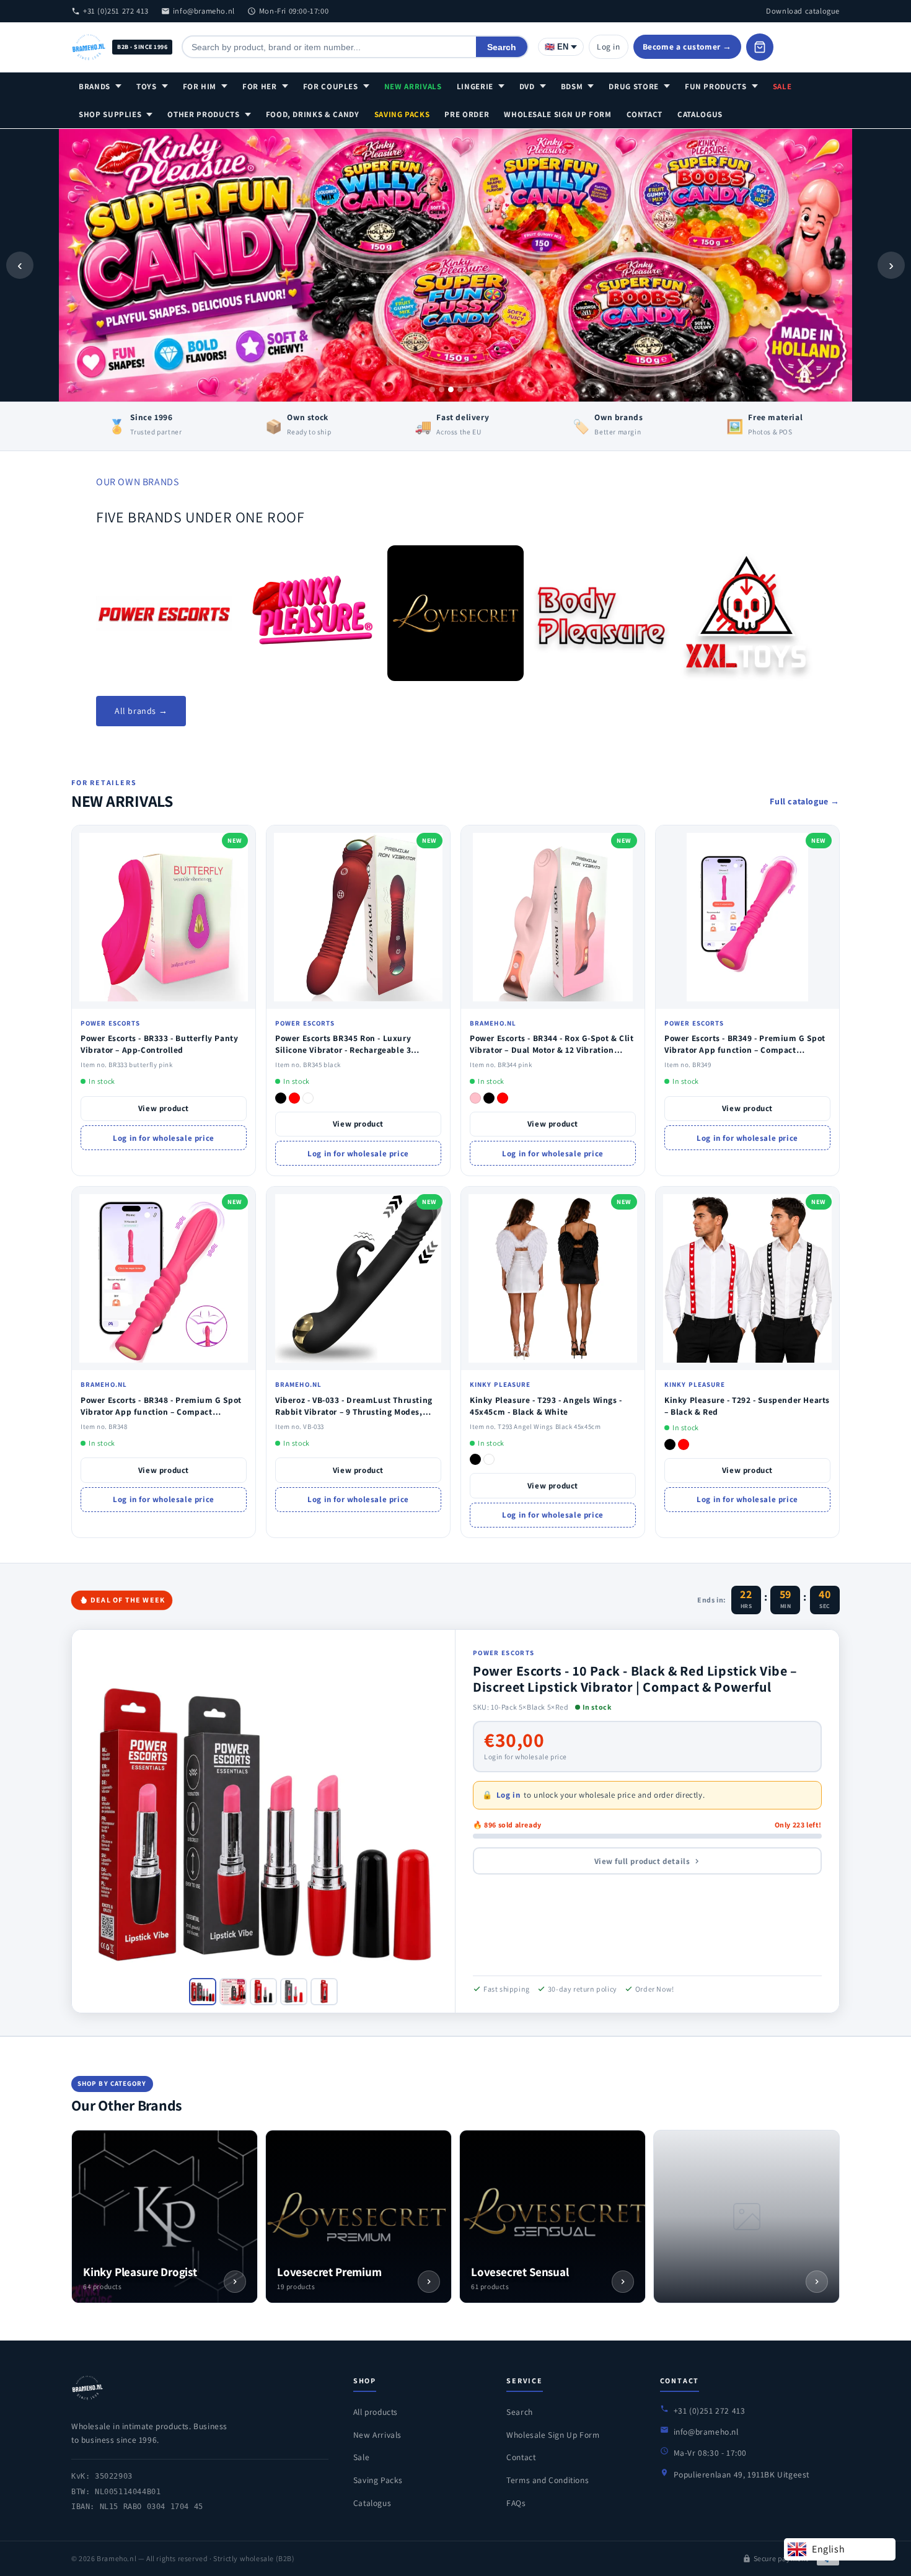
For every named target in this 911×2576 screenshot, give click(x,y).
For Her (260, 86)
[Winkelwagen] (760, 47)
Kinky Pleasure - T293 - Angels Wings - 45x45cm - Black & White (546, 1406)
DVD (527, 86)
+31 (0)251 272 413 (116, 11)
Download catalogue (803, 11)
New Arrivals (413, 86)
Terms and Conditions (548, 2480)
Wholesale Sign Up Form (557, 114)
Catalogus (700, 114)
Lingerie (475, 86)
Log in (609, 46)
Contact (645, 114)
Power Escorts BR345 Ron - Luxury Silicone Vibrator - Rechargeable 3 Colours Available (343, 1050)
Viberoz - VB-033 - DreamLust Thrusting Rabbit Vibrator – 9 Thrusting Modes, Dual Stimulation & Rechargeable (354, 1412)
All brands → (141, 711)
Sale (782, 86)
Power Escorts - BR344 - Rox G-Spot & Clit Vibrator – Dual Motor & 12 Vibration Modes (552, 1050)
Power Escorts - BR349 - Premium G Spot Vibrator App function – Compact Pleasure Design (745, 1050)
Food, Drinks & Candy (313, 114)
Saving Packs (402, 114)
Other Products (203, 114)
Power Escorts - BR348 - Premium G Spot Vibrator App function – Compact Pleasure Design (161, 1412)
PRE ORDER (467, 114)
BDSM (572, 86)
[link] (164, 613)
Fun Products (716, 86)
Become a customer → (687, 46)
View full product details (642, 1861)
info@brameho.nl (204, 11)
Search (502, 47)
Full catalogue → (805, 801)
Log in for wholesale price (164, 1138)
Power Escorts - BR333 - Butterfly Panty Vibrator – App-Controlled (159, 1044)
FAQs (516, 2503)
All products (376, 2412)
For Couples (331, 86)
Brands (95, 86)
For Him (200, 86)
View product (164, 1108)
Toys (147, 86)
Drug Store (634, 86)
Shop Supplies (110, 114)
